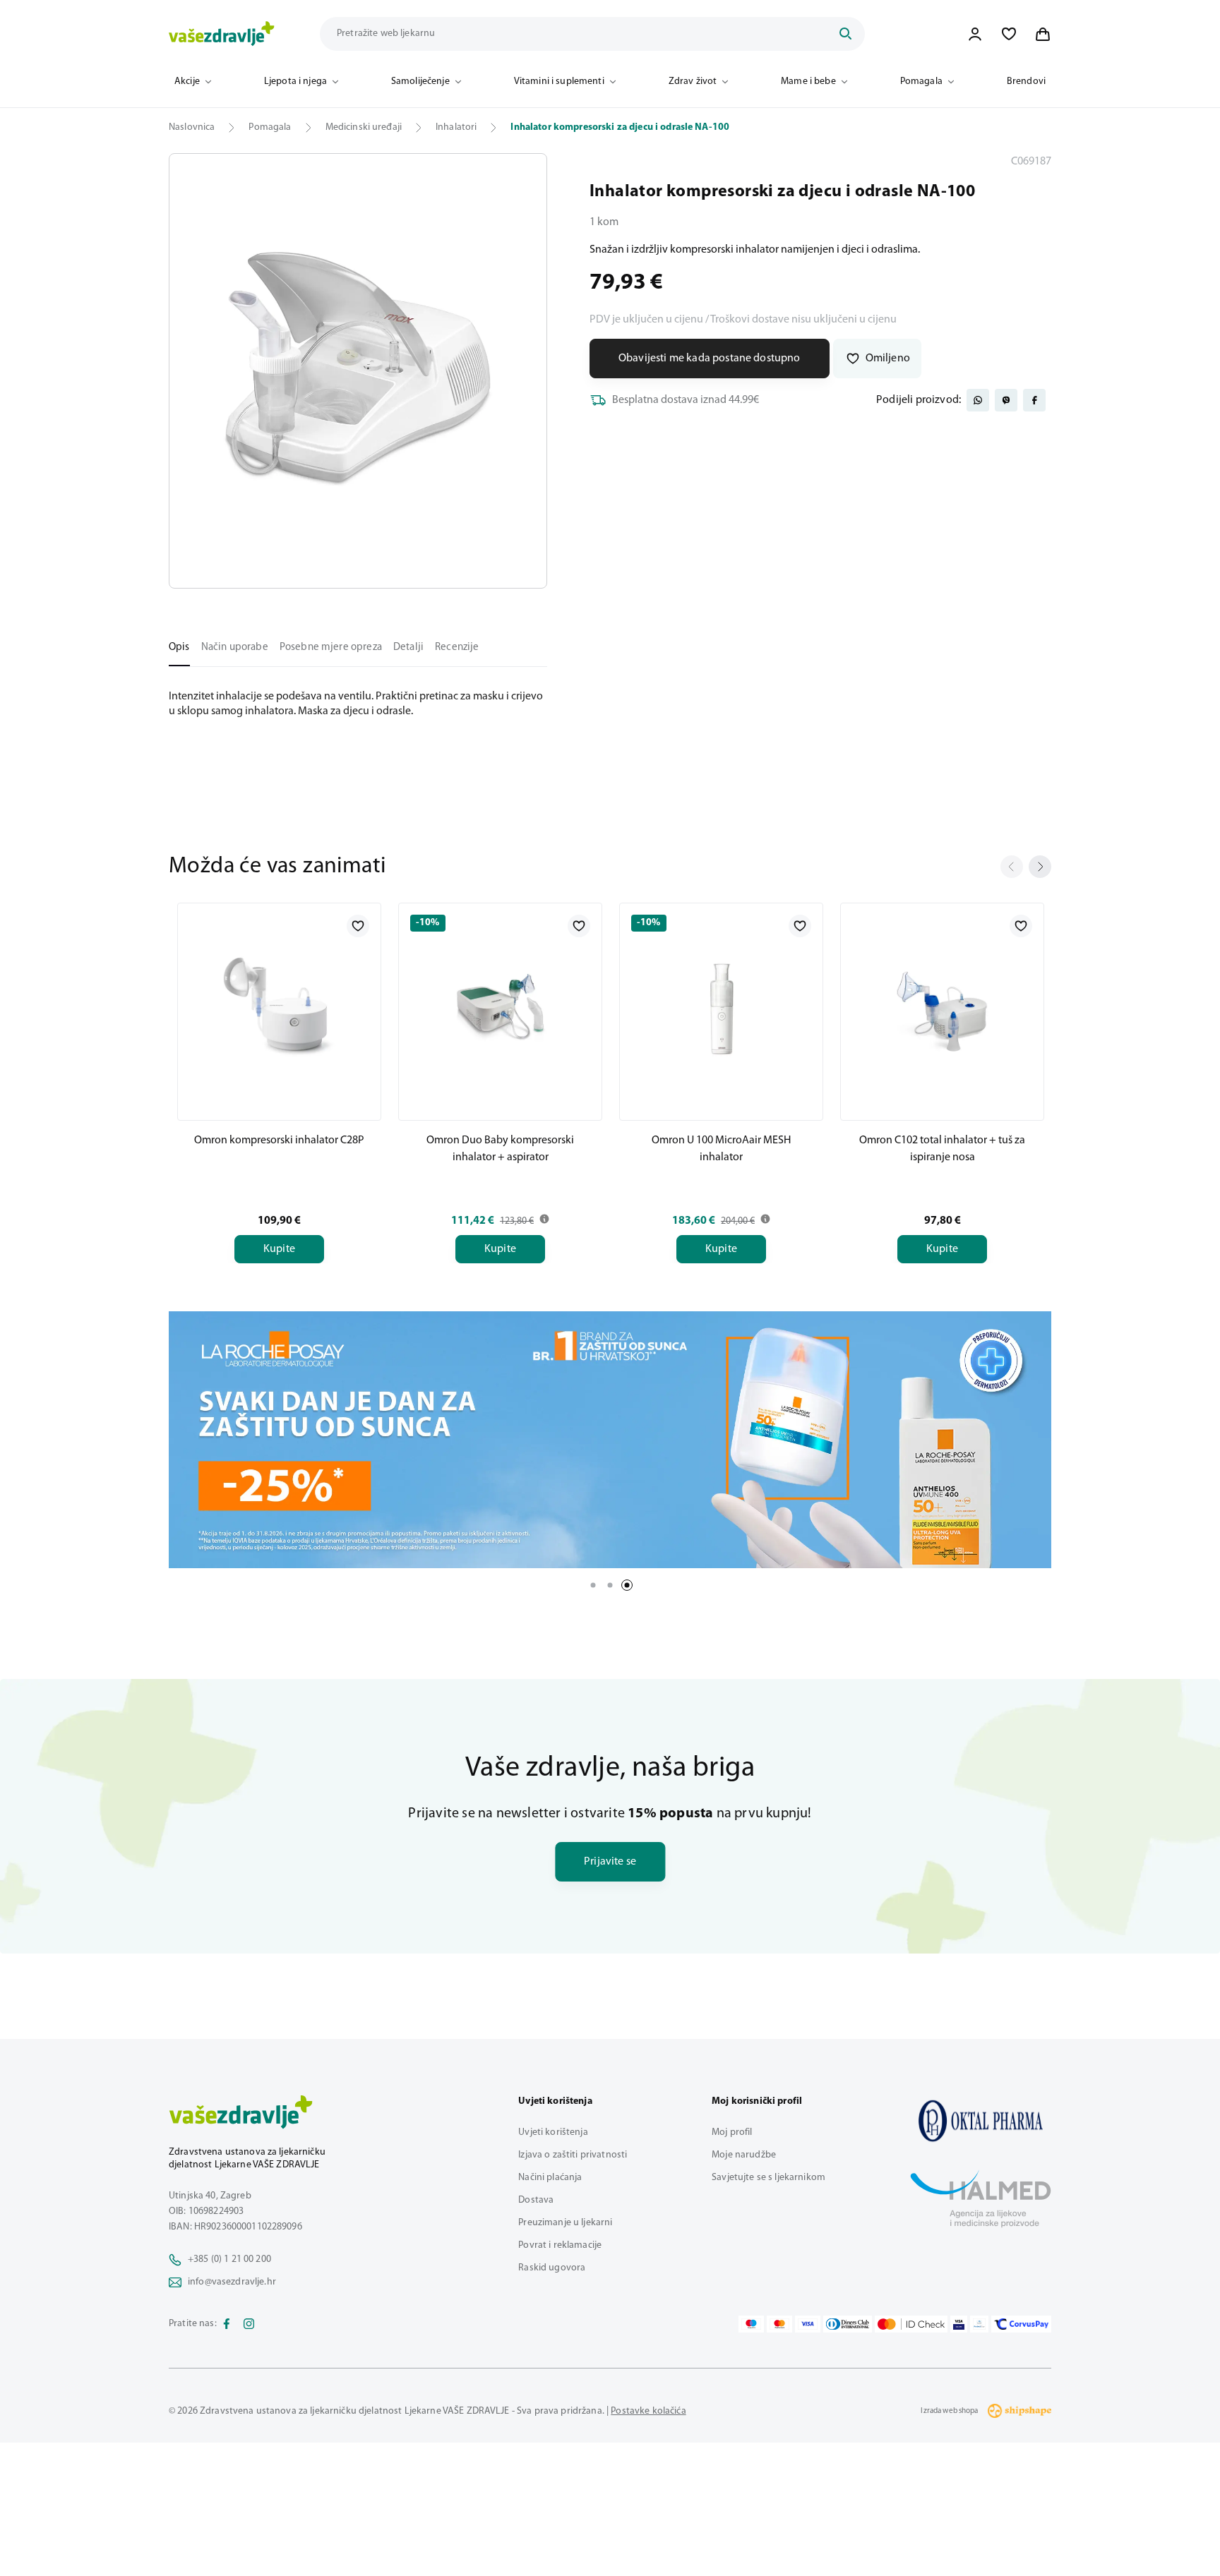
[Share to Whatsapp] (978, 400)
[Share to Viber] (1006, 400)
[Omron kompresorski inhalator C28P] (279, 1009)
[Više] (610, 1440)
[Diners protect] (979, 2324)
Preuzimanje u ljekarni (565, 2223)
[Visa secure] (959, 2324)
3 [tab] (627, 1585)
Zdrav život (693, 82)
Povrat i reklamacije (560, 2245)
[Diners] (848, 2324)
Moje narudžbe (744, 2155)
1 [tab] (593, 1585)
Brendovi (1026, 82)
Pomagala (921, 82)
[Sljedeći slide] (1040, 867)
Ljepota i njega (295, 82)
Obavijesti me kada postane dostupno (710, 359)
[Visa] (808, 2324)
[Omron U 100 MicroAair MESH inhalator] (721, 1009)
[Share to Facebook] (1034, 400)
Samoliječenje (420, 82)
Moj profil (732, 2132)
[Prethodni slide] (1012, 867)
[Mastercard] (779, 2324)
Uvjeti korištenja (553, 2132)
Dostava (536, 2200)
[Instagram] (249, 2324)
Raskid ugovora (552, 2268)
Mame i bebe (808, 82)
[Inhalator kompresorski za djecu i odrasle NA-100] (981, 2121)
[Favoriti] (1009, 34)
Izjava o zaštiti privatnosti (573, 2155)
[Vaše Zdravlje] (222, 34)
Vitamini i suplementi (559, 82)
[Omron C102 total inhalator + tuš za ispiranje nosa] (942, 1009)
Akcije (187, 82)
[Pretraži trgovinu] (845, 34)
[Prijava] (975, 34)
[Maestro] (751, 2324)
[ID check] (911, 2324)
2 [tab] (610, 1585)
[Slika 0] (358, 371)
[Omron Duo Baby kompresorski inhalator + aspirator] (500, 1009)
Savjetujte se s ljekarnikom (769, 2178)
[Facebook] (227, 2324)
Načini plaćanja (550, 2178)
